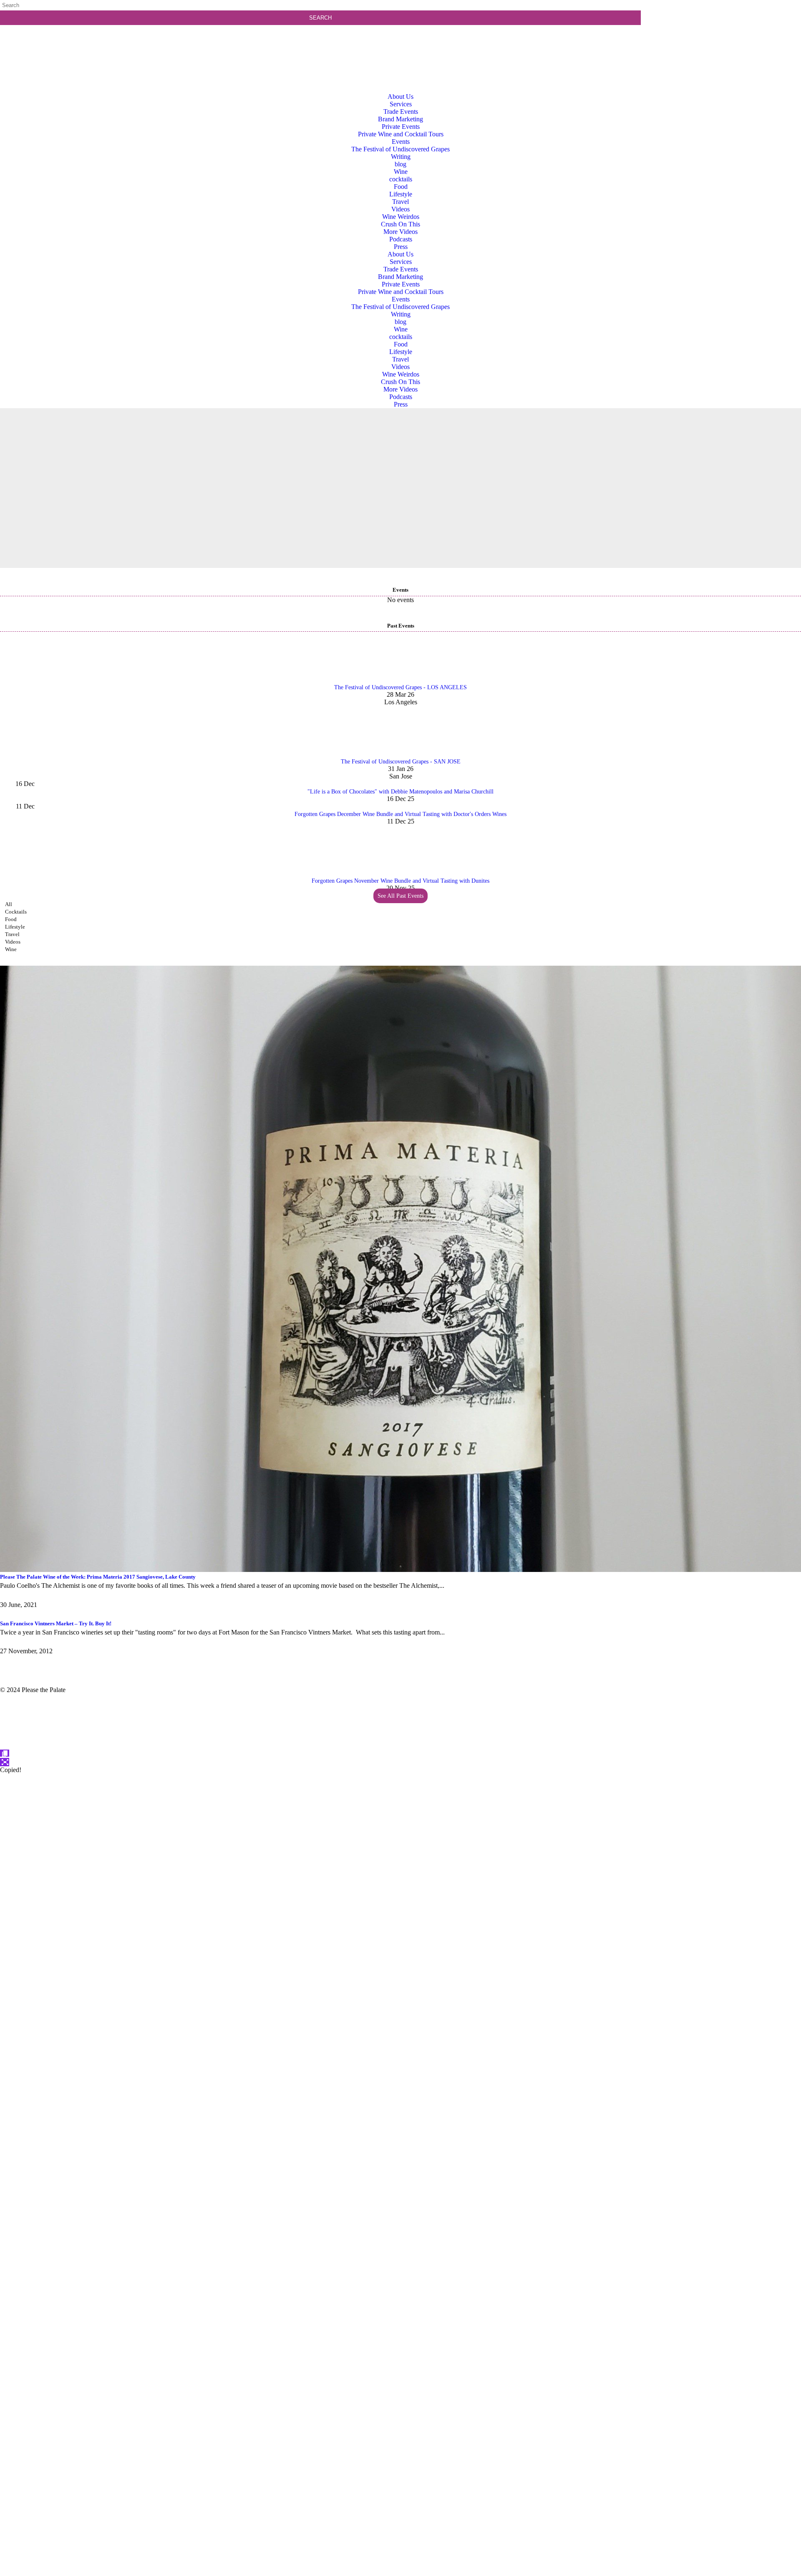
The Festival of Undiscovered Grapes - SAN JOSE (401, 762)
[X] (400, 2572)
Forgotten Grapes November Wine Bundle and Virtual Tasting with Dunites (400, 881)
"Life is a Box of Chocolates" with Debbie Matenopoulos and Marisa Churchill (400, 792)
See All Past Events (400, 896)
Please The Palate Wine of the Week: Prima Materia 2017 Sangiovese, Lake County (98, 1577)
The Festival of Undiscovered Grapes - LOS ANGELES (400, 687)
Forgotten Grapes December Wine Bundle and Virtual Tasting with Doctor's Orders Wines (400, 814)
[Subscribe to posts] (723, 39)
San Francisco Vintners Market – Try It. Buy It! (56, 1623)
